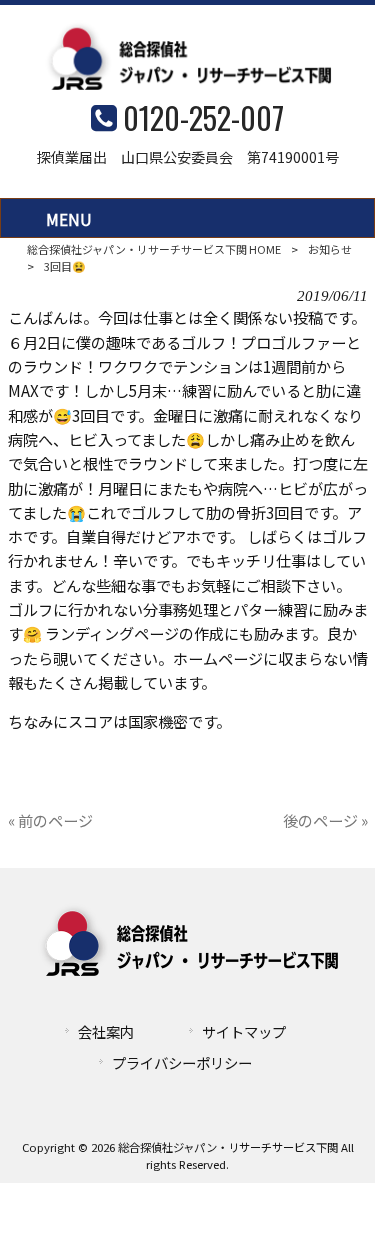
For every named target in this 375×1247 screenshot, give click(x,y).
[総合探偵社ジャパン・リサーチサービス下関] (188, 83)
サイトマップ (244, 1031)
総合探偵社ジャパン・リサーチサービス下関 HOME (154, 249)
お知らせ (330, 249)
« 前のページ (50, 820)
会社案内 (106, 1031)
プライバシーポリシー (182, 1062)
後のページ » (325, 820)
